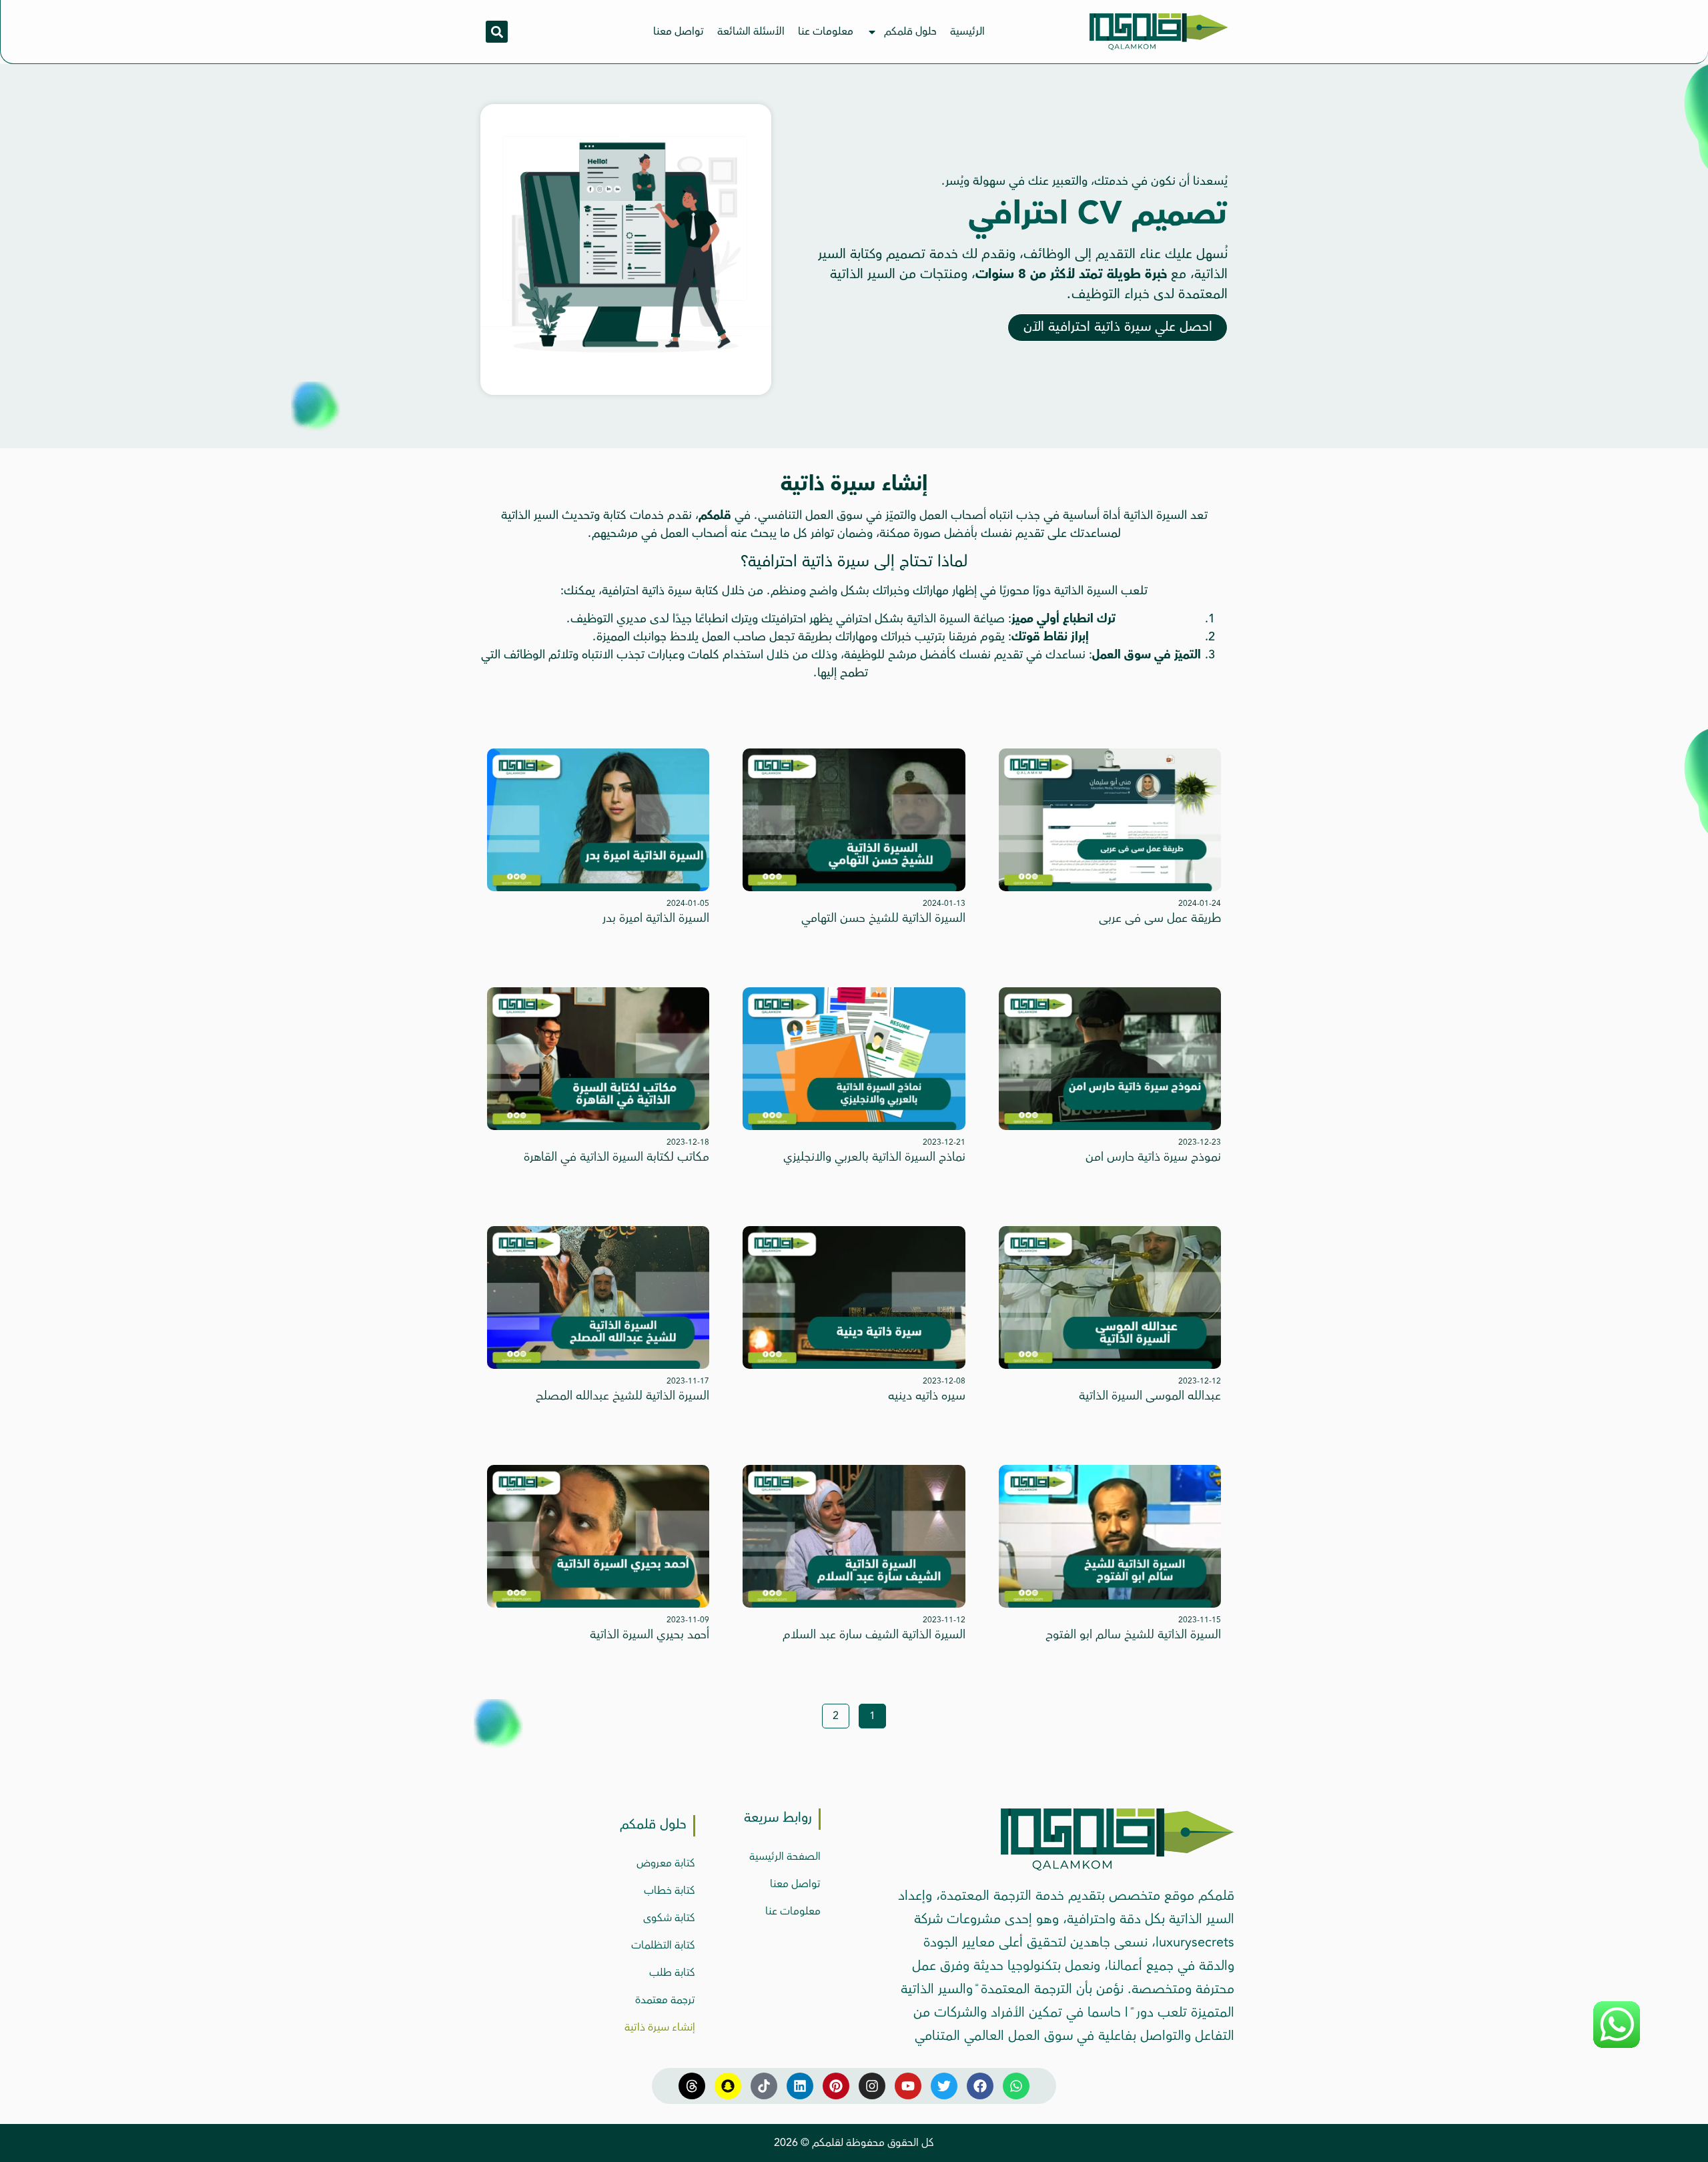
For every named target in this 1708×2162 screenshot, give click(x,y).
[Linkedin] (800, 2086)
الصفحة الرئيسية (785, 1856)
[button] (497, 32)
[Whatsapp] (1016, 2086)
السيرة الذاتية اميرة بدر (656, 918)
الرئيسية (967, 31)
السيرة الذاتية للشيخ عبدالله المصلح (622, 1396)
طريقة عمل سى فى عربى (1160, 918)
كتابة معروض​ (666, 1863)
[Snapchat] (728, 2086)
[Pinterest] (836, 2086)
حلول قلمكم (910, 31)
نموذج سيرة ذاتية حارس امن (1153, 1157)
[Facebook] (980, 2086)
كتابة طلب (672, 1973)
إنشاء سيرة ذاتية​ (660, 2027)
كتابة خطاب (670, 1890)
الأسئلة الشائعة (751, 31)
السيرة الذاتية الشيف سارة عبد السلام (874, 1634)
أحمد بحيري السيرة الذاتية (650, 1634)
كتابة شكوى (669, 1918)
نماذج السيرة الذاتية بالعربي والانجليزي (874, 1157)
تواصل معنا (679, 31)
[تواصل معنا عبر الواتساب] (1617, 2046)
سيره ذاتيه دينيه (927, 1396)
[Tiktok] (764, 2086)
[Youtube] (908, 2086)
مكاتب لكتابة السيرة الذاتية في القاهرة (616, 1157)
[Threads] (692, 2086)
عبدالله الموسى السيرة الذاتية (1150, 1396)
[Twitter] (944, 2086)
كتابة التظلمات (663, 1945)
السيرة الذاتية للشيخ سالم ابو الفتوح (1133, 1634)
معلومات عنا (826, 31)
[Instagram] (872, 2086)
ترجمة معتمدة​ (665, 2000)
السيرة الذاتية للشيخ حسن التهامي (883, 918)
